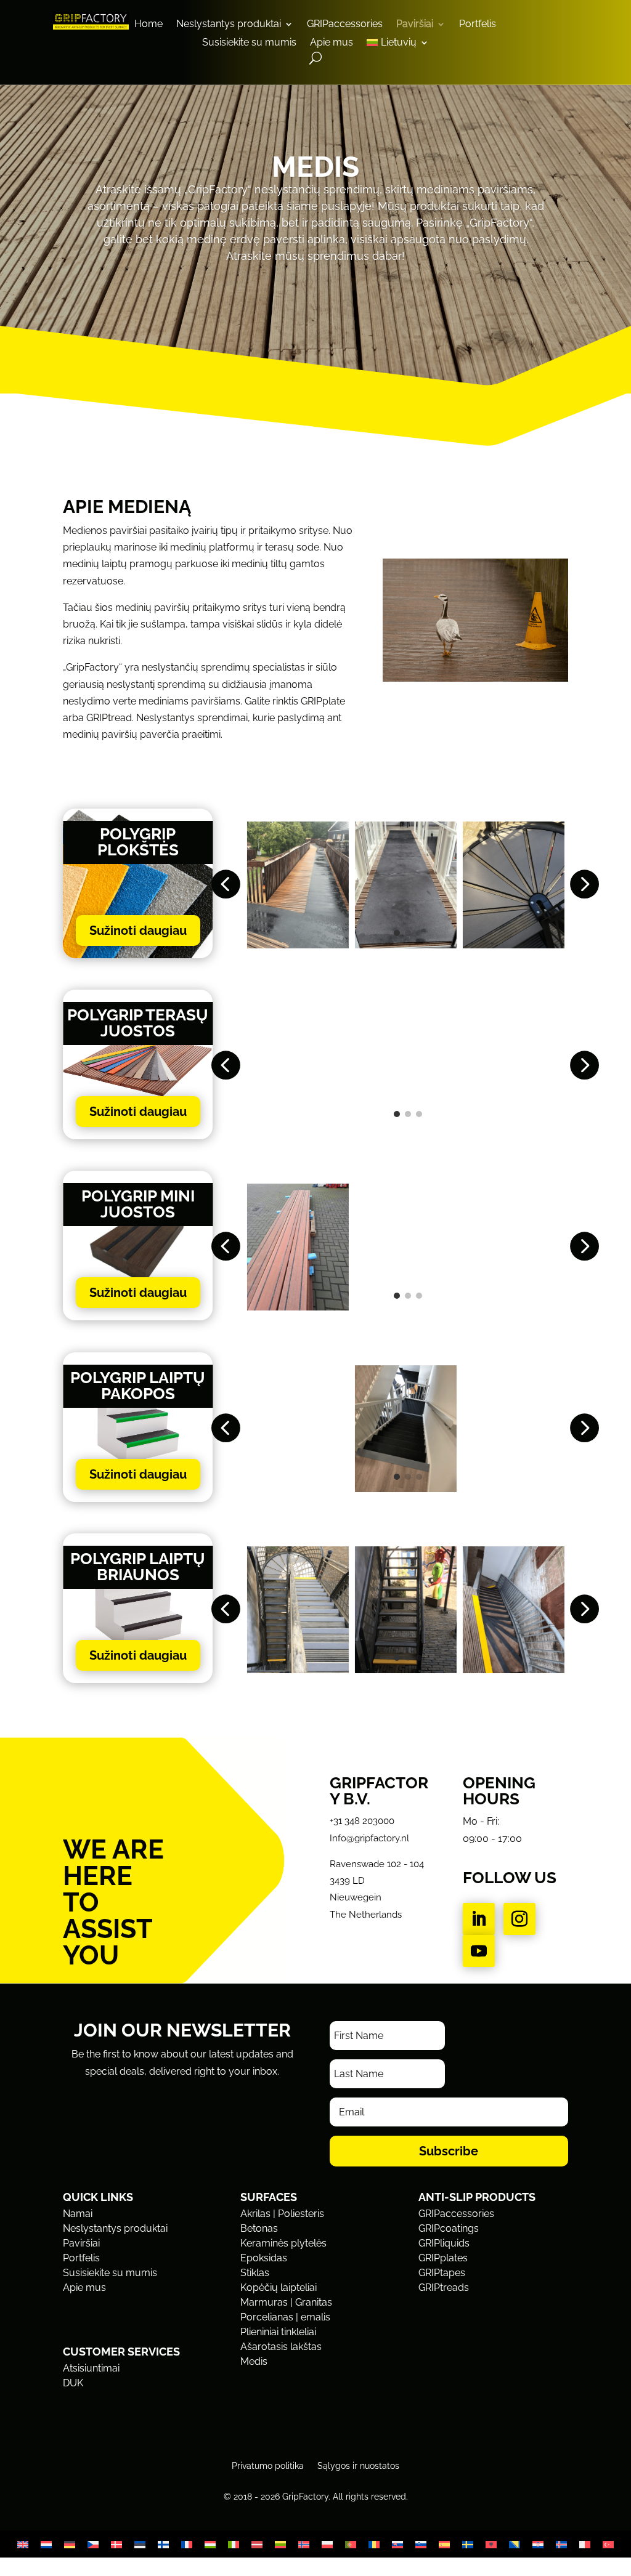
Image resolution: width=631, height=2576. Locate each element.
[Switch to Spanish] (444, 2544)
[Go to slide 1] (397, 933)
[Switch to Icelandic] (561, 2544)
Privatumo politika (268, 2465)
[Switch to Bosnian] (515, 2544)
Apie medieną (127, 507)
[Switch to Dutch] (46, 2544)
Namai (78, 2214)
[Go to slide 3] (419, 933)
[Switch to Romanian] (374, 2544)
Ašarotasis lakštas (281, 2347)
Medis (254, 2361)
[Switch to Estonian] (140, 2544)
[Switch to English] (23, 2544)
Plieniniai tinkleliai (278, 2332)
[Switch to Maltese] (585, 2544)
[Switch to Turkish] (608, 2544)
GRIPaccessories (345, 25)
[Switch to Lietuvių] (280, 2544)
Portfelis (478, 25)
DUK (73, 2383)
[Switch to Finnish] (163, 2544)
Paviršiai (415, 25)
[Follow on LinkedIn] (479, 1919)
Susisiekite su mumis (249, 43)
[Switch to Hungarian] (210, 2544)
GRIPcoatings (449, 2228)
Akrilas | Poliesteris (282, 2214)
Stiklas (255, 2273)
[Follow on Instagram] (519, 1919)
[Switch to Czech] (93, 2544)
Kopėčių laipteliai (279, 2287)
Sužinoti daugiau (138, 931)
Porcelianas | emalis (285, 2317)
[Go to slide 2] (408, 933)
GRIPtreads (444, 2287)
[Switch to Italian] (234, 2544)
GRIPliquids (444, 2243)
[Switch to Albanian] (491, 2544)
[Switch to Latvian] (257, 2544)
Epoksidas (264, 2258)
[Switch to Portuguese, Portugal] (351, 2544)
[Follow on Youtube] (479, 1951)
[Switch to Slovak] (397, 2544)
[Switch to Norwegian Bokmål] (304, 2544)
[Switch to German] (70, 2544)
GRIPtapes (442, 2273)
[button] (225, 885)
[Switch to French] (187, 2544)
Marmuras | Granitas (286, 2302)
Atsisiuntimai (91, 2368)
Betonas (259, 2228)
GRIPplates (443, 2258)
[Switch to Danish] (116, 2544)
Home (149, 25)
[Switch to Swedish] (468, 2544)
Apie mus (332, 43)
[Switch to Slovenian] (421, 2544)
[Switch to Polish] (327, 2544)
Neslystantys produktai (229, 25)
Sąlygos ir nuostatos (358, 2465)
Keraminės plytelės (283, 2243)
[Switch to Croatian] (538, 2544)
